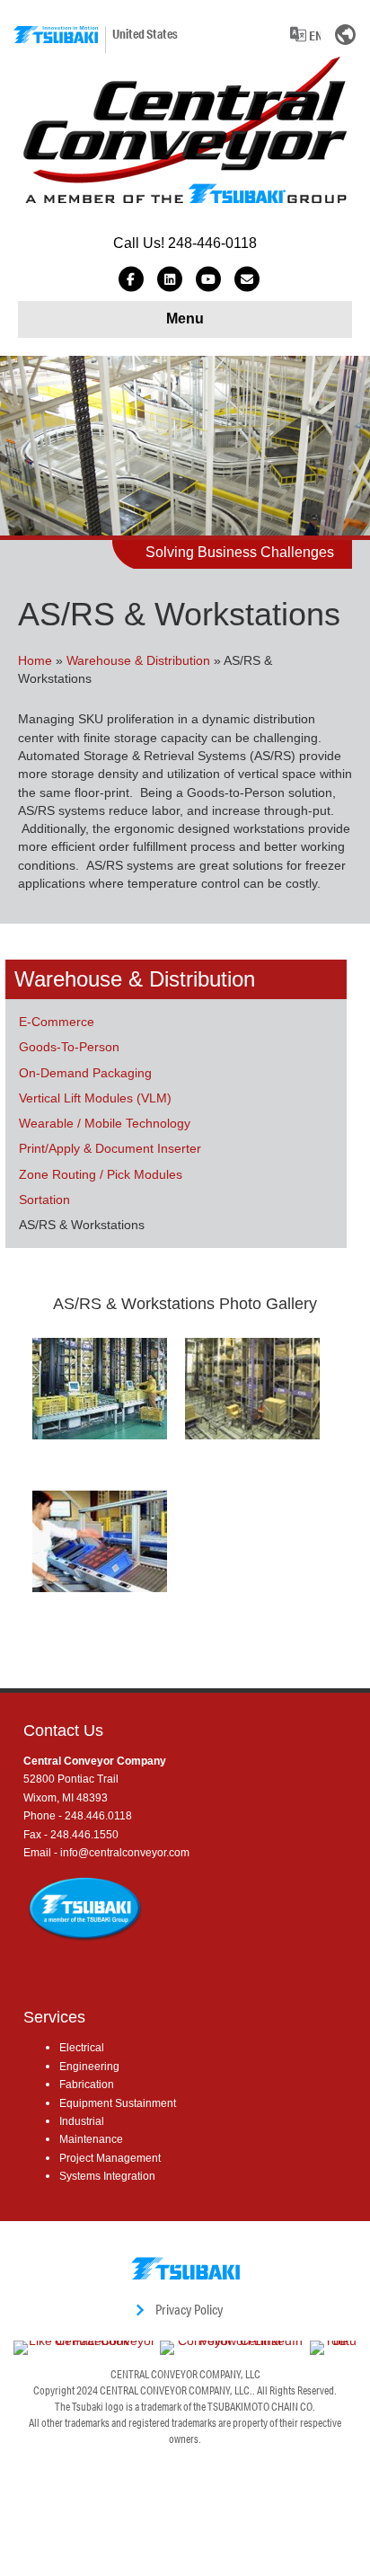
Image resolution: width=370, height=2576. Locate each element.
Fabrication (87, 2085)
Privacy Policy (189, 2310)
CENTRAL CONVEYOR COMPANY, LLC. (176, 2390)
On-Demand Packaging (85, 1073)
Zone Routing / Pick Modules (101, 1174)
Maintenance (91, 2139)
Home (35, 660)
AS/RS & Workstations (82, 1225)
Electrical (82, 2048)
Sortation (44, 1199)
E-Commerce (57, 1022)
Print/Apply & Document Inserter (110, 1148)
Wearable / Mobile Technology (105, 1123)
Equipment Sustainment (118, 2103)
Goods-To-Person (69, 1047)
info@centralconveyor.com (125, 1853)
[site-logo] (56, 35)
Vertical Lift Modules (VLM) (95, 1098)
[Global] (346, 34)
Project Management (110, 2158)
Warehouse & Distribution (138, 660)
